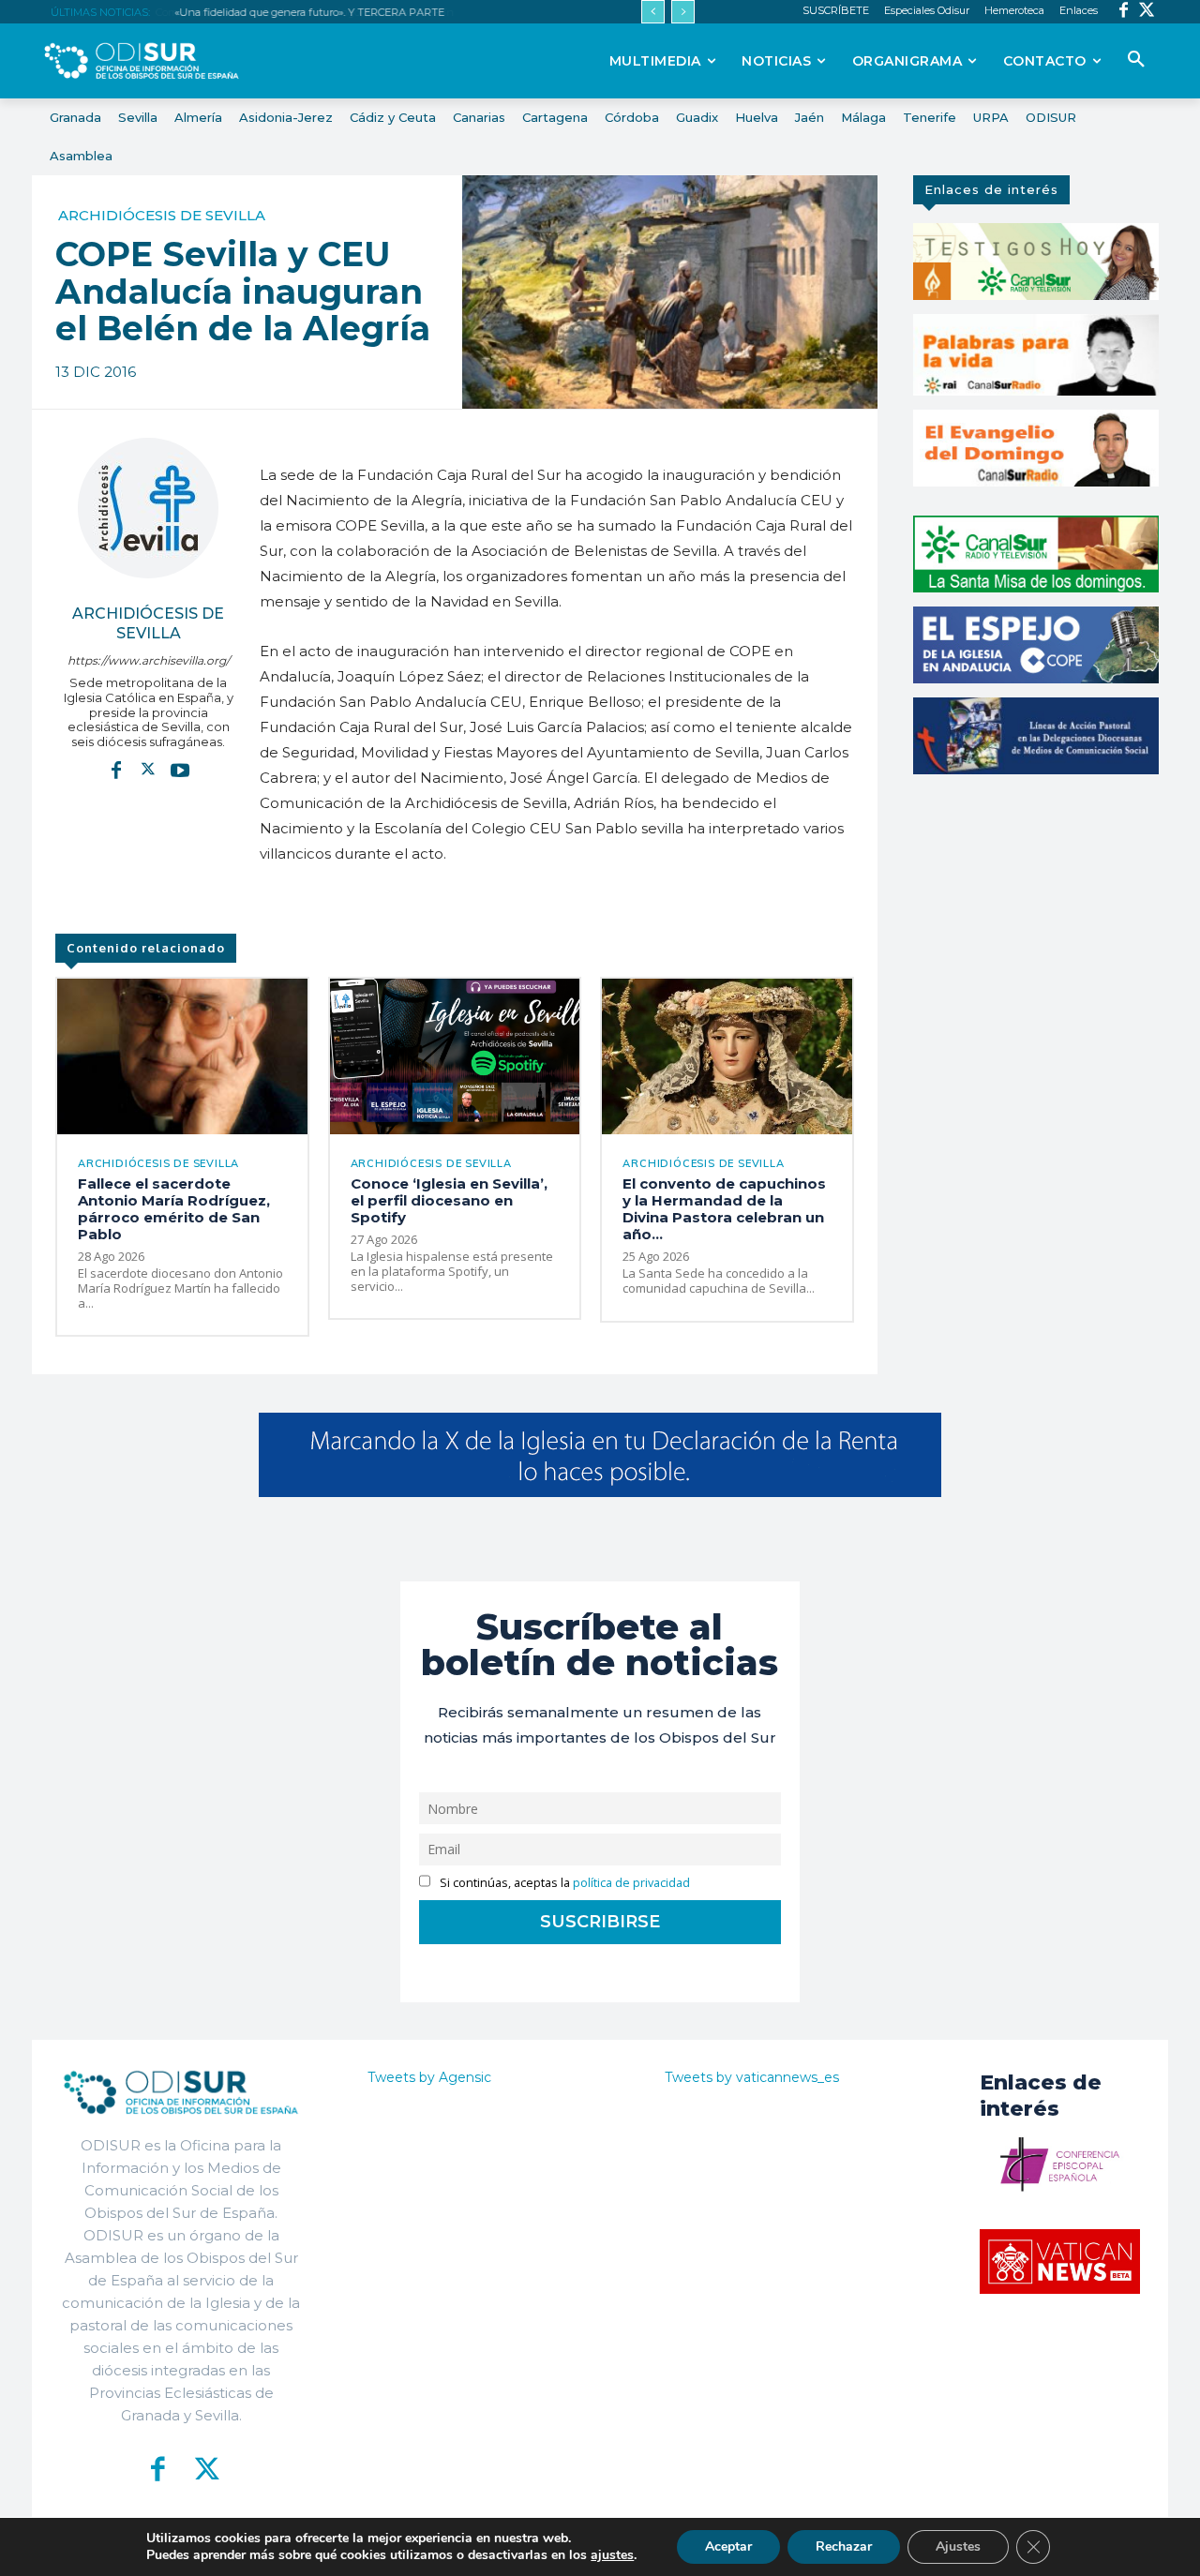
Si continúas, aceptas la (563, 1883)
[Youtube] (180, 769)
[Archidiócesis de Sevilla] (148, 508)
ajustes (612, 2555)
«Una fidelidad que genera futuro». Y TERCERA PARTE (308, 12)
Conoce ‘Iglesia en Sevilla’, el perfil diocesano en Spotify (449, 1200)
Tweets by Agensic (429, 2077)
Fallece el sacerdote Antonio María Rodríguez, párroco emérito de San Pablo (174, 1209)
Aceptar (728, 2546)
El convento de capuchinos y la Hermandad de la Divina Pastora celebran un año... (724, 1209)
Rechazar (844, 2546)
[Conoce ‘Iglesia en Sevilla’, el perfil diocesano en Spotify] (455, 1056)
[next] (683, 12)
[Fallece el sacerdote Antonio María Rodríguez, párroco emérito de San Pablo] (182, 1056)
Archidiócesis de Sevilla (162, 215)
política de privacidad (631, 1883)
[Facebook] (1124, 12)
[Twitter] (1147, 12)
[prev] (653, 12)
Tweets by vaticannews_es (752, 2077)
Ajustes (958, 2546)
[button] (1136, 60)
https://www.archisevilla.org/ (149, 660)
